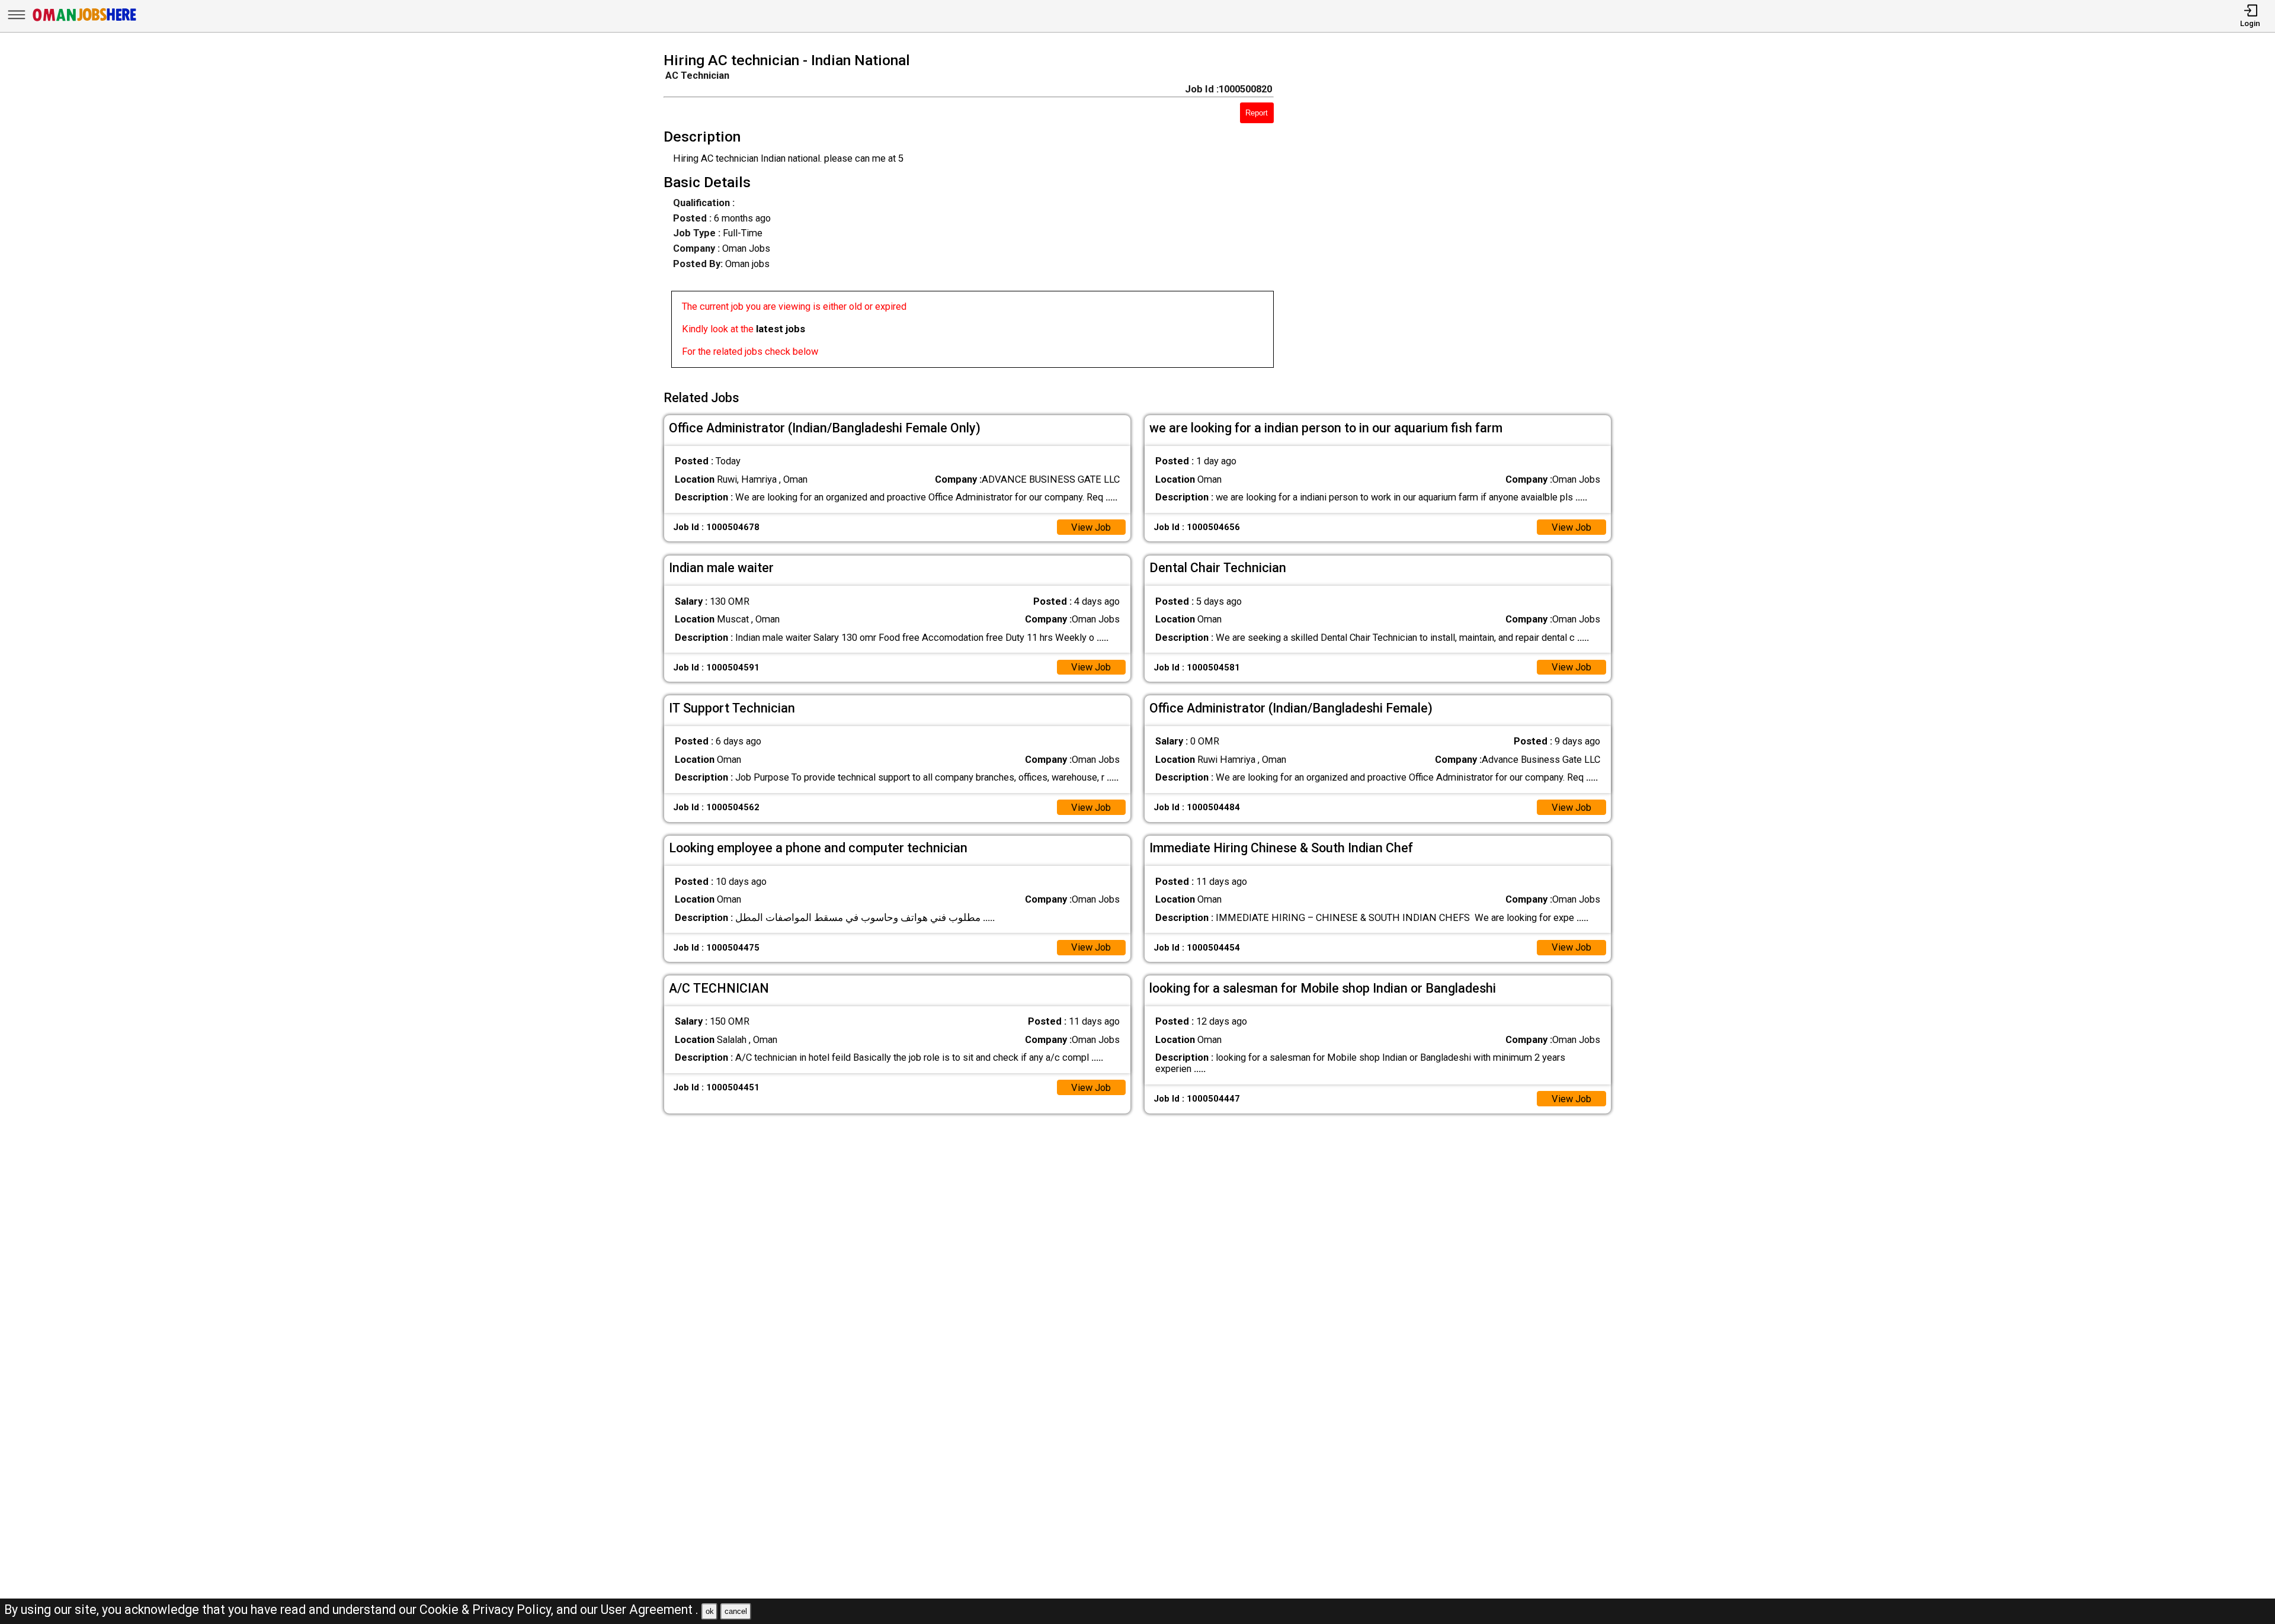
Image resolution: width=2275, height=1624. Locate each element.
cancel (736, 1611)
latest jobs (781, 329)
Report (1257, 113)
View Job (1091, 527)
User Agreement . (650, 1609)
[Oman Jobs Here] (85, 20)
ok (710, 1611)
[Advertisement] (1462, 214)
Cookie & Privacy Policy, (488, 1609)
